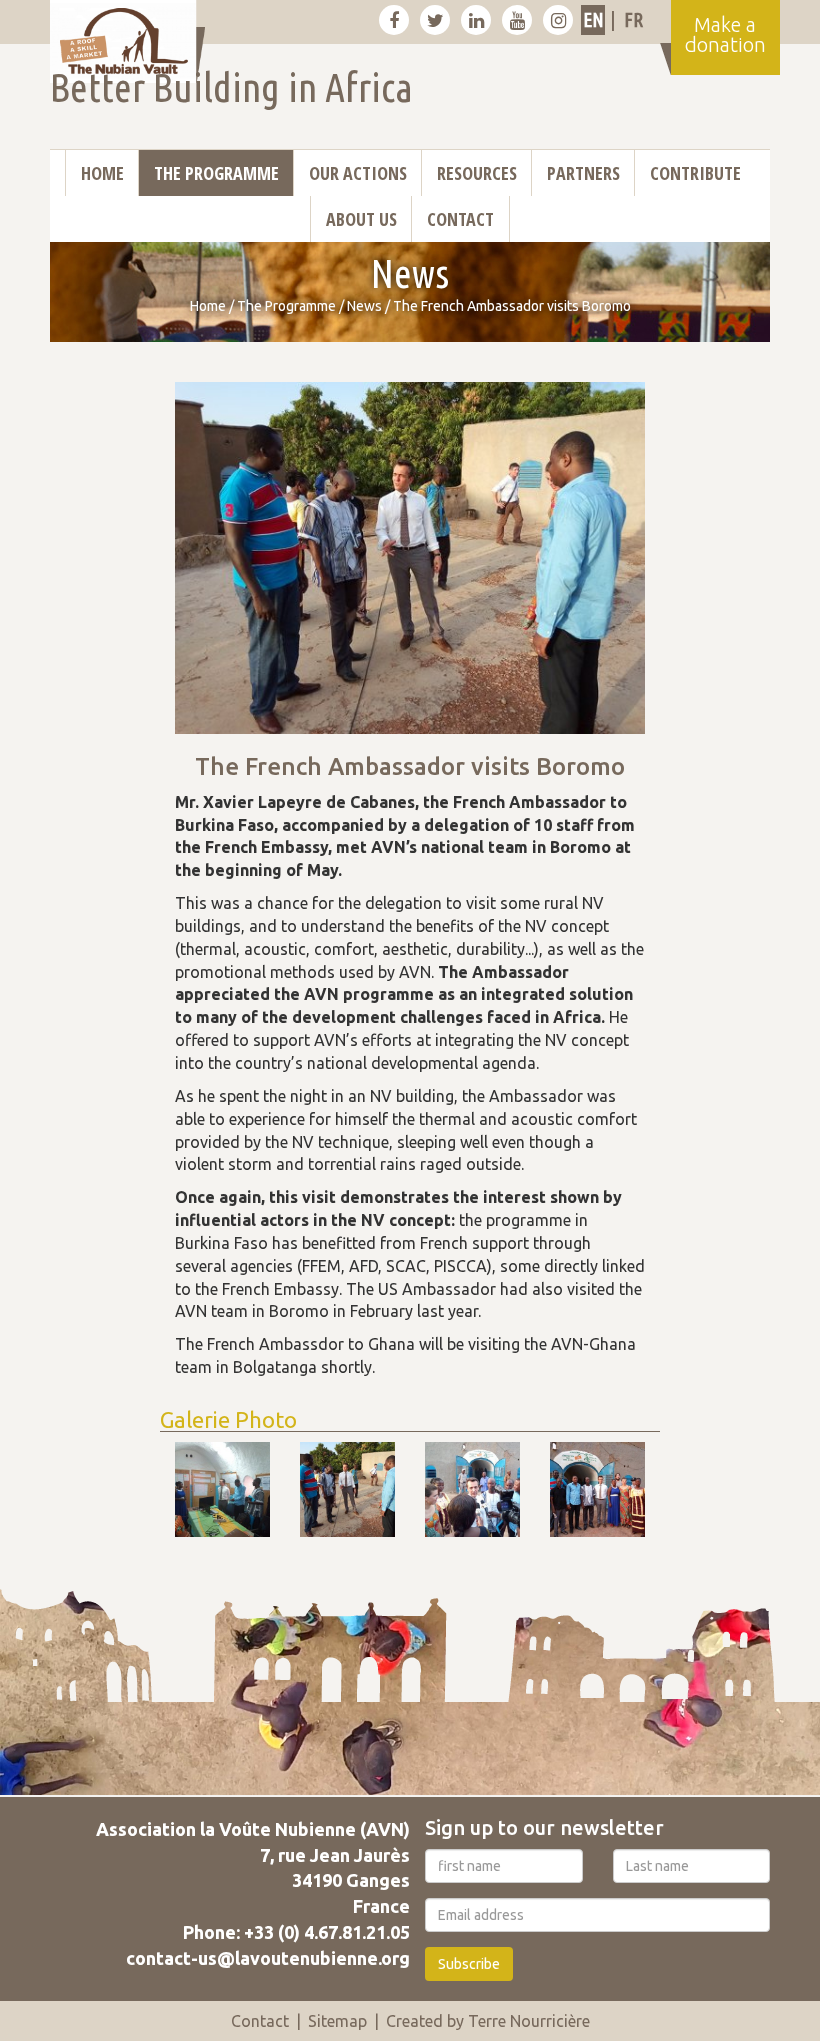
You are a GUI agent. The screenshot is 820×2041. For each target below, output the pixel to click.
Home (102, 173)
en (593, 19)
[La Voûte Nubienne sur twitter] (435, 20)
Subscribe (469, 1964)
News (364, 306)
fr (633, 19)
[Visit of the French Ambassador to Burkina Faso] (222, 1489)
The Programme (216, 173)
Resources (477, 173)
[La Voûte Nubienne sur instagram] (558, 20)
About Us (361, 219)
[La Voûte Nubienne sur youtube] (517, 20)
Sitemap (337, 2021)
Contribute (695, 173)
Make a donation (725, 34)
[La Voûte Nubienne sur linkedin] (476, 20)
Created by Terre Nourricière (488, 2021)
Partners (583, 173)
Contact (460, 219)
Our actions (358, 173)
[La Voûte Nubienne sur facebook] (394, 20)
